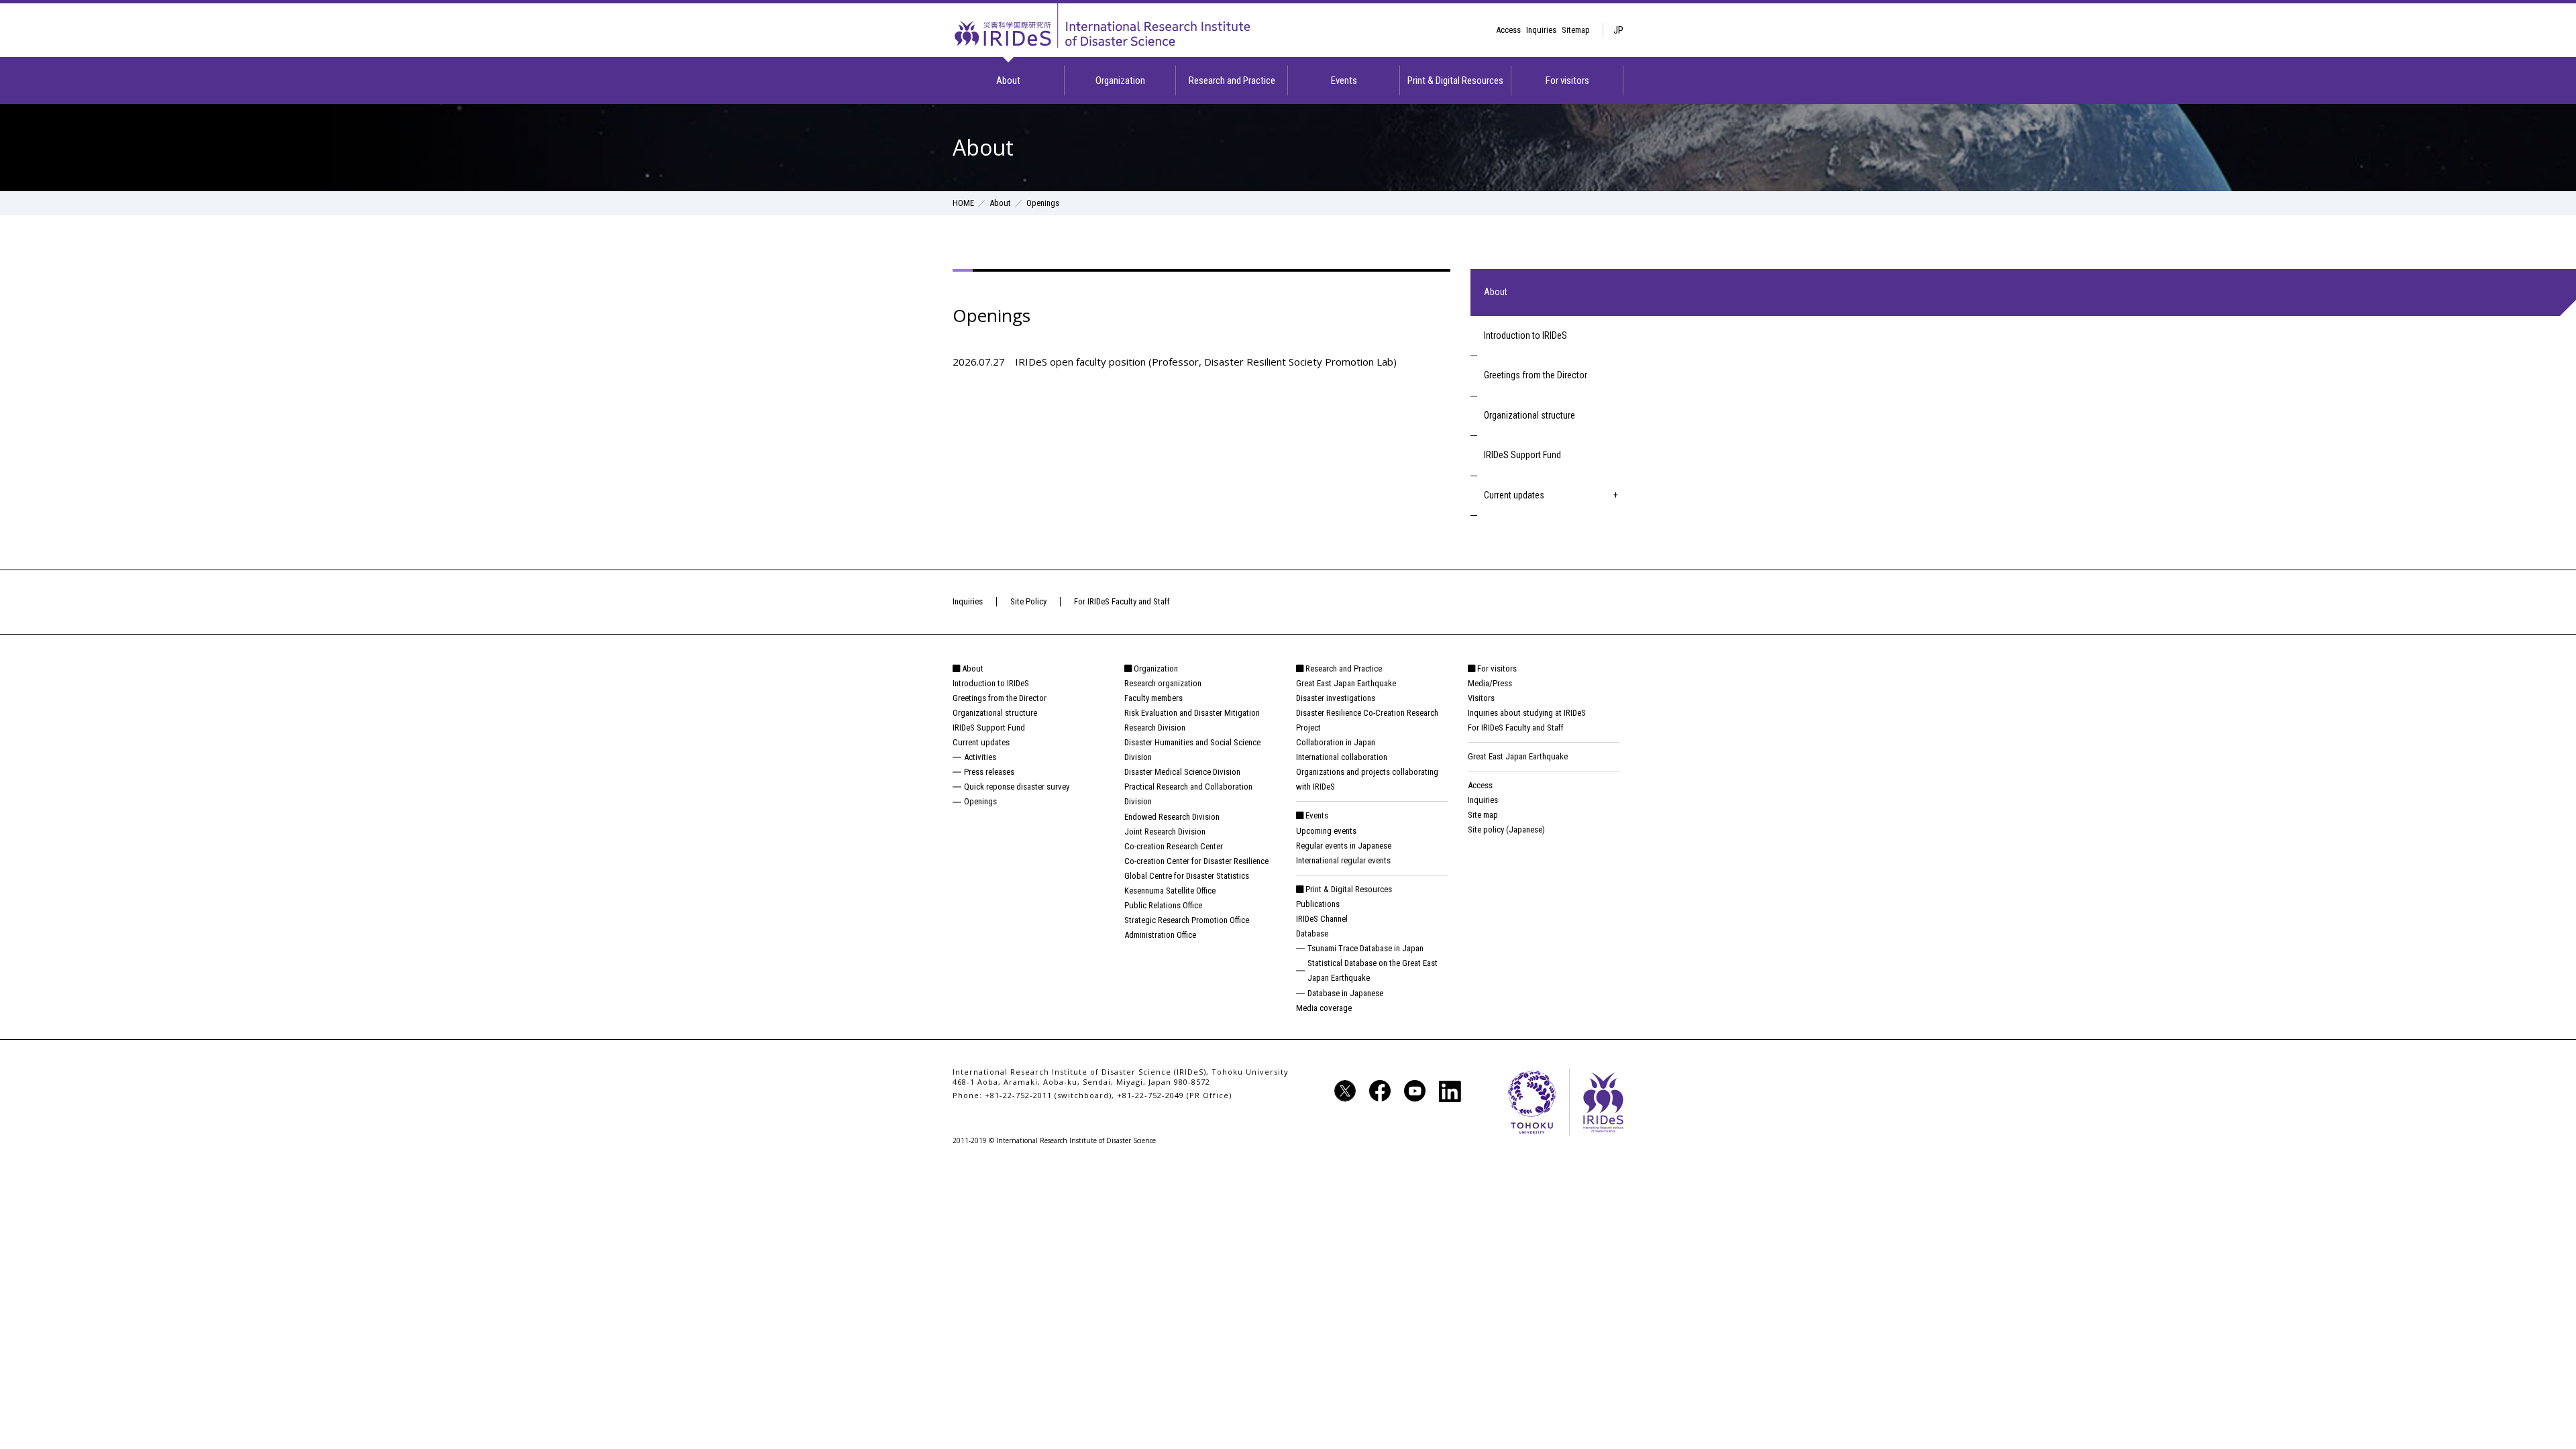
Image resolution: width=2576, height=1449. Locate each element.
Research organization (1163, 683)
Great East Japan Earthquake (1346, 683)
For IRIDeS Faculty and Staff (1122, 601)
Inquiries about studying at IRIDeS (1527, 713)
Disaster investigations (1336, 698)
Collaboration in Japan (1336, 742)
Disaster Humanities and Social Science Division (1192, 750)
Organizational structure (1529, 415)
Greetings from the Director (1536, 375)
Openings (980, 801)
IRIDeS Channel (1322, 919)
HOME (963, 203)
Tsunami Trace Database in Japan (1365, 948)
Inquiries (1541, 30)
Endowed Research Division (1172, 817)
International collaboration (1342, 757)
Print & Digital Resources (1455, 80)
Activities (980, 757)
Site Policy (1028, 601)
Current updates (1514, 495)
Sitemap (1576, 30)
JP (1618, 30)
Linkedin (1450, 1091)
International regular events (1343, 860)
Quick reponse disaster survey (1017, 787)
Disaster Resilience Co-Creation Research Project (1367, 720)
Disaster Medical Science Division (1182, 772)
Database (1312, 933)
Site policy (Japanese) (1506, 829)
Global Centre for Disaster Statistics (1187, 876)
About (1008, 80)
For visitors (1567, 80)
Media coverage (1324, 1008)
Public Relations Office (1163, 905)
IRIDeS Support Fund (1522, 455)
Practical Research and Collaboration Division (1188, 794)
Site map (1483, 815)
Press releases (989, 772)
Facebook (1380, 1091)
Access (1508, 30)
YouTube (1415, 1091)
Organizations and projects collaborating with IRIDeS (1367, 779)
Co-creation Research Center (1174, 846)
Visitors (1481, 698)
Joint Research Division (1165, 831)
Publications (1318, 904)
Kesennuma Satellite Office (1170, 891)
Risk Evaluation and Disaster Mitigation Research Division (1192, 720)
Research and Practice (1232, 80)
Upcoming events (1326, 831)
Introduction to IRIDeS (1525, 335)
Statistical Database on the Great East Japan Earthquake (1373, 970)
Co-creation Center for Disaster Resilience (1196, 861)
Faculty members (1153, 698)
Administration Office (1160, 935)
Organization (1120, 80)
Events (1344, 80)
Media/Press (1490, 683)
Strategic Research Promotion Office (1187, 920)
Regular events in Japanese (1344, 846)
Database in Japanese (1345, 993)
